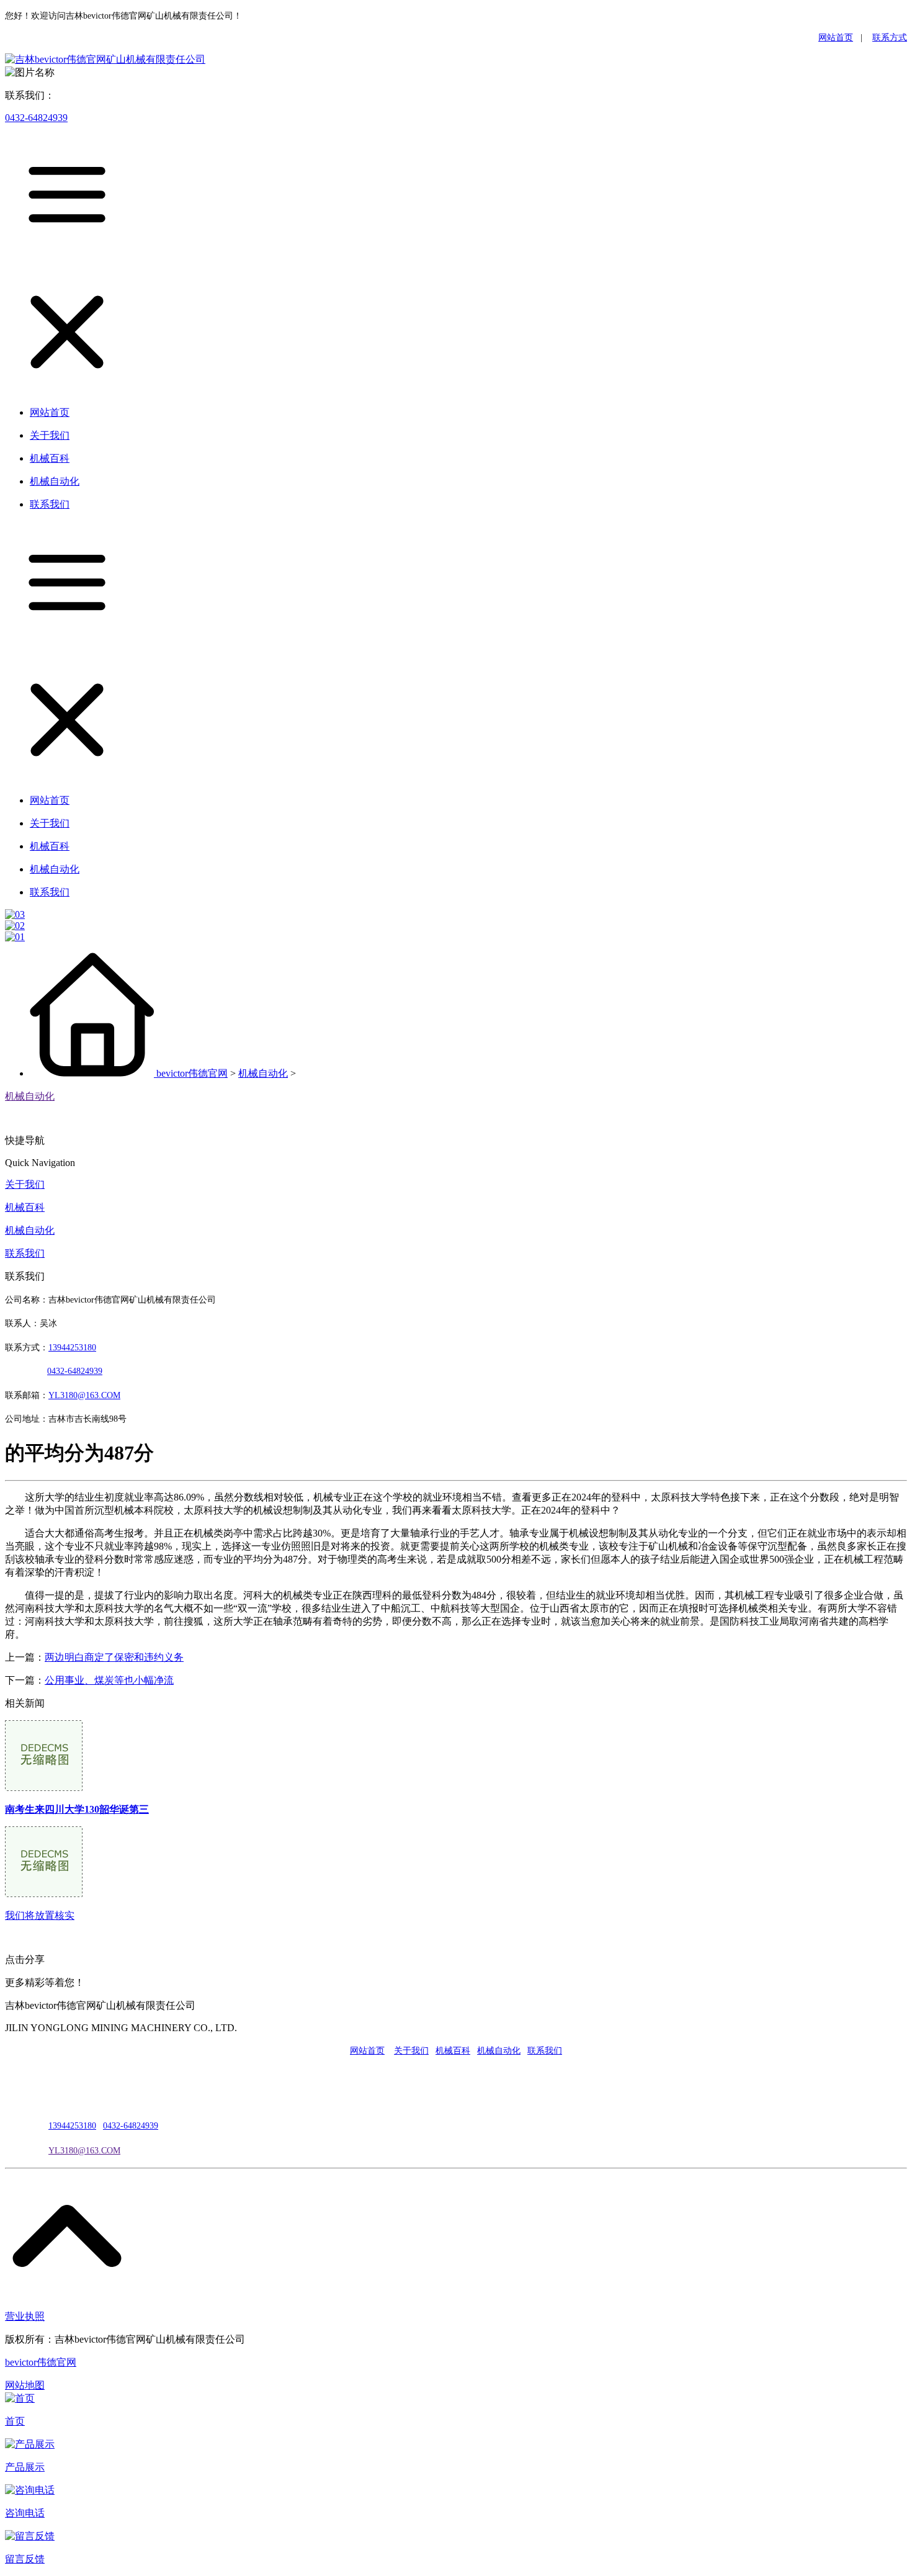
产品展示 (25, 2467)
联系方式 (890, 38)
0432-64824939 (36, 118)
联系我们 (25, 1253)
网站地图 (25, 2385)
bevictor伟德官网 (192, 1073)
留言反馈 (25, 2559)
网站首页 (836, 38)
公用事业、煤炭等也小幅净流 (109, 1680)
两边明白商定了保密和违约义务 (114, 1657)
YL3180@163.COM (84, 2151)
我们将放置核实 (40, 1915)
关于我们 (25, 1184)
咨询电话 (25, 2513)
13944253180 (72, 1348)
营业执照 (25, 2316)
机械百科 (25, 1207)
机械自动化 (263, 1073)
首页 (15, 2421)
